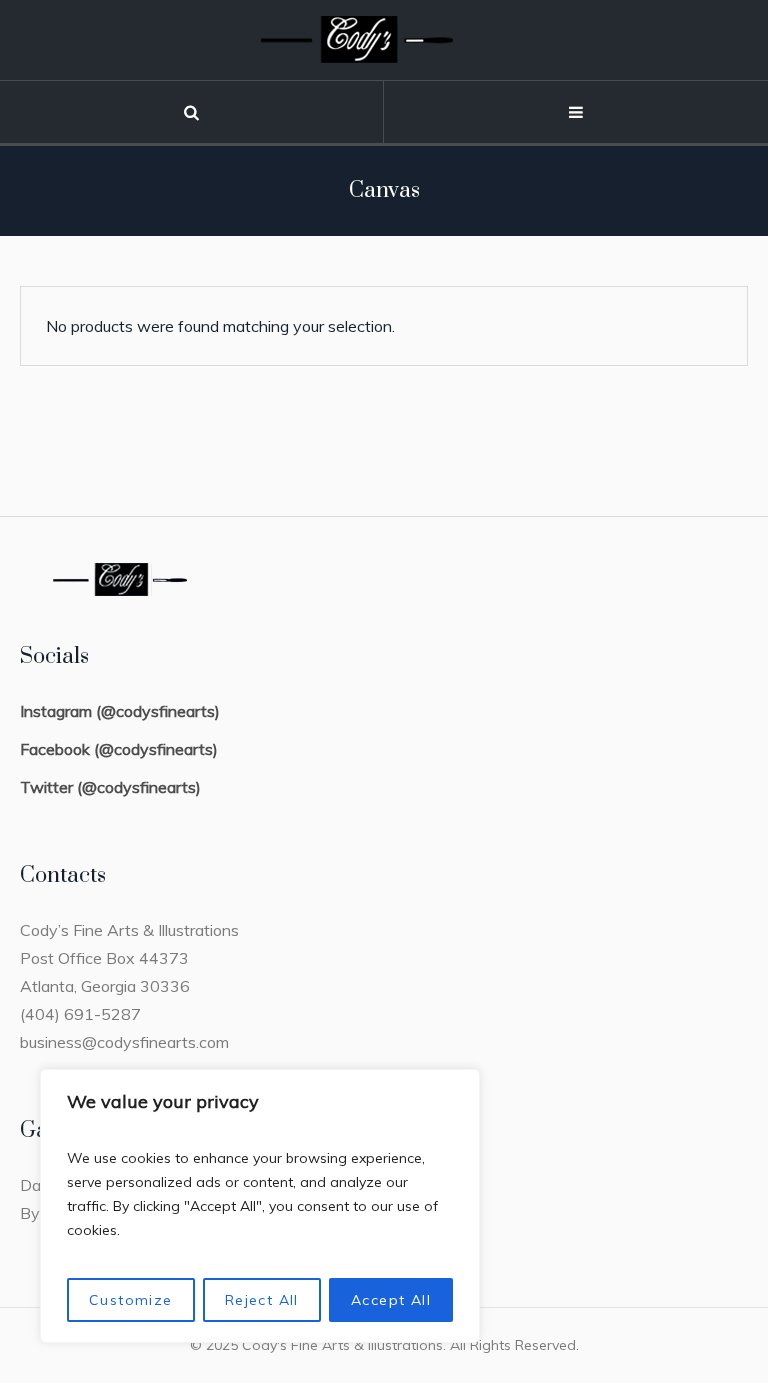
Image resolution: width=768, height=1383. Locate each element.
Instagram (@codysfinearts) (120, 711)
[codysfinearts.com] (384, 40)
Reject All (262, 1300)
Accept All (391, 1300)
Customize (131, 1300)
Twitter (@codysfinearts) (110, 787)
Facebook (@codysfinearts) (119, 749)
